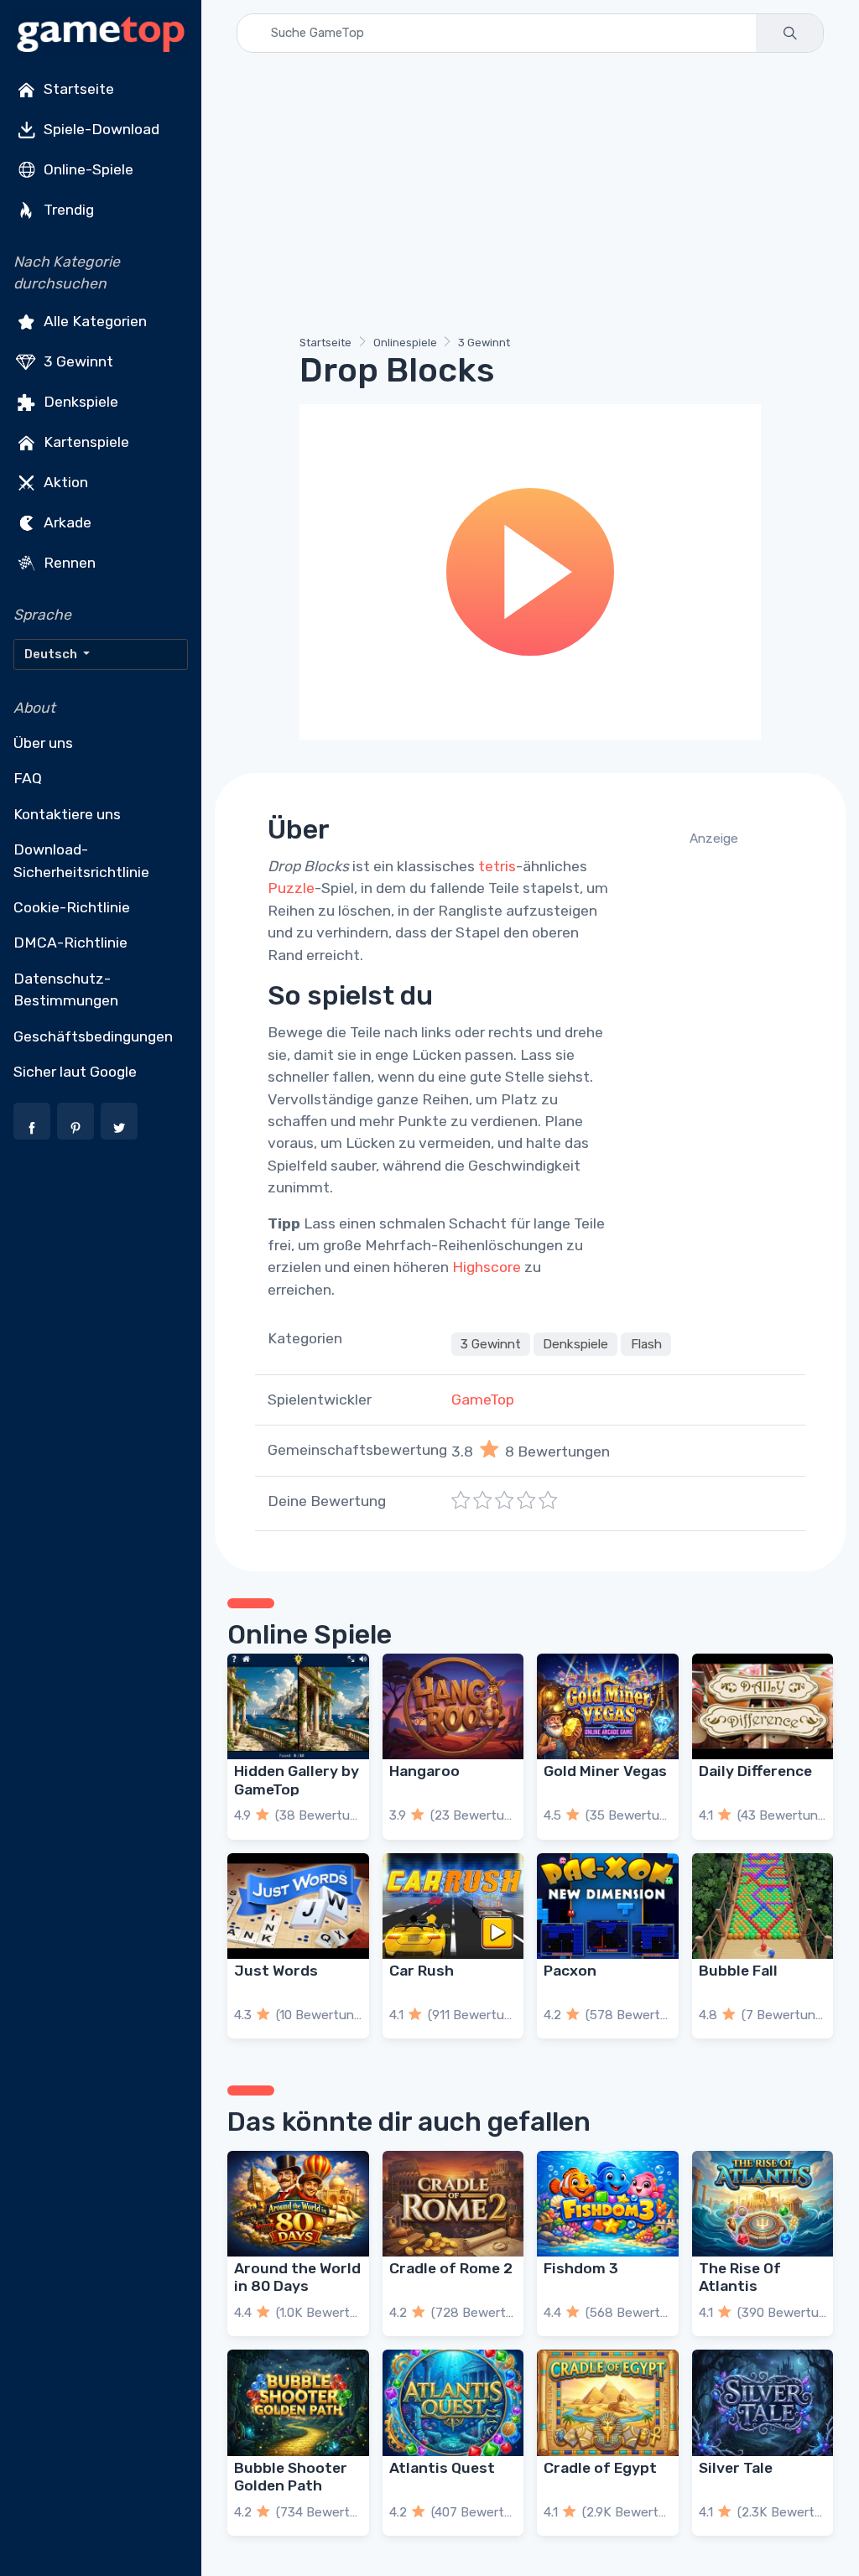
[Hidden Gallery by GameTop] (298, 1706)
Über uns (43, 743)
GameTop (483, 1400)
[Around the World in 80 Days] (298, 2204)
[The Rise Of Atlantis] (763, 2204)
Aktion (64, 481)
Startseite (77, 89)
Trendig (67, 210)
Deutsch (52, 654)
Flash (646, 1344)
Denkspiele (79, 401)
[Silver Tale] (763, 2402)
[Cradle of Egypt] (608, 2402)
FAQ (28, 778)
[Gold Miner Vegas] (608, 1706)
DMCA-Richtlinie (70, 943)
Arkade (66, 522)
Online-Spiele (87, 169)
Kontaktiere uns (67, 814)
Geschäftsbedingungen (93, 1036)
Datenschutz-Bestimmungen (66, 989)
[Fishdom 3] (608, 2204)
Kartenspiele (85, 441)
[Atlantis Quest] (453, 2402)
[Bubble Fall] (763, 1906)
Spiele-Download (100, 129)
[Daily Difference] (763, 1706)
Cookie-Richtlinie (72, 907)
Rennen (68, 562)
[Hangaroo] (453, 1706)
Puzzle (291, 888)
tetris (497, 866)
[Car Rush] (453, 1906)
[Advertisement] (530, 197)
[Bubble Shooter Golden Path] (298, 2402)
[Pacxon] (608, 1906)
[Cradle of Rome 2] (453, 2204)
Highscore (487, 1267)
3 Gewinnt (77, 361)
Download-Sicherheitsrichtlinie (81, 860)
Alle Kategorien (94, 320)
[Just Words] (298, 1906)
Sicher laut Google (75, 1072)
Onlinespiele (405, 343)
